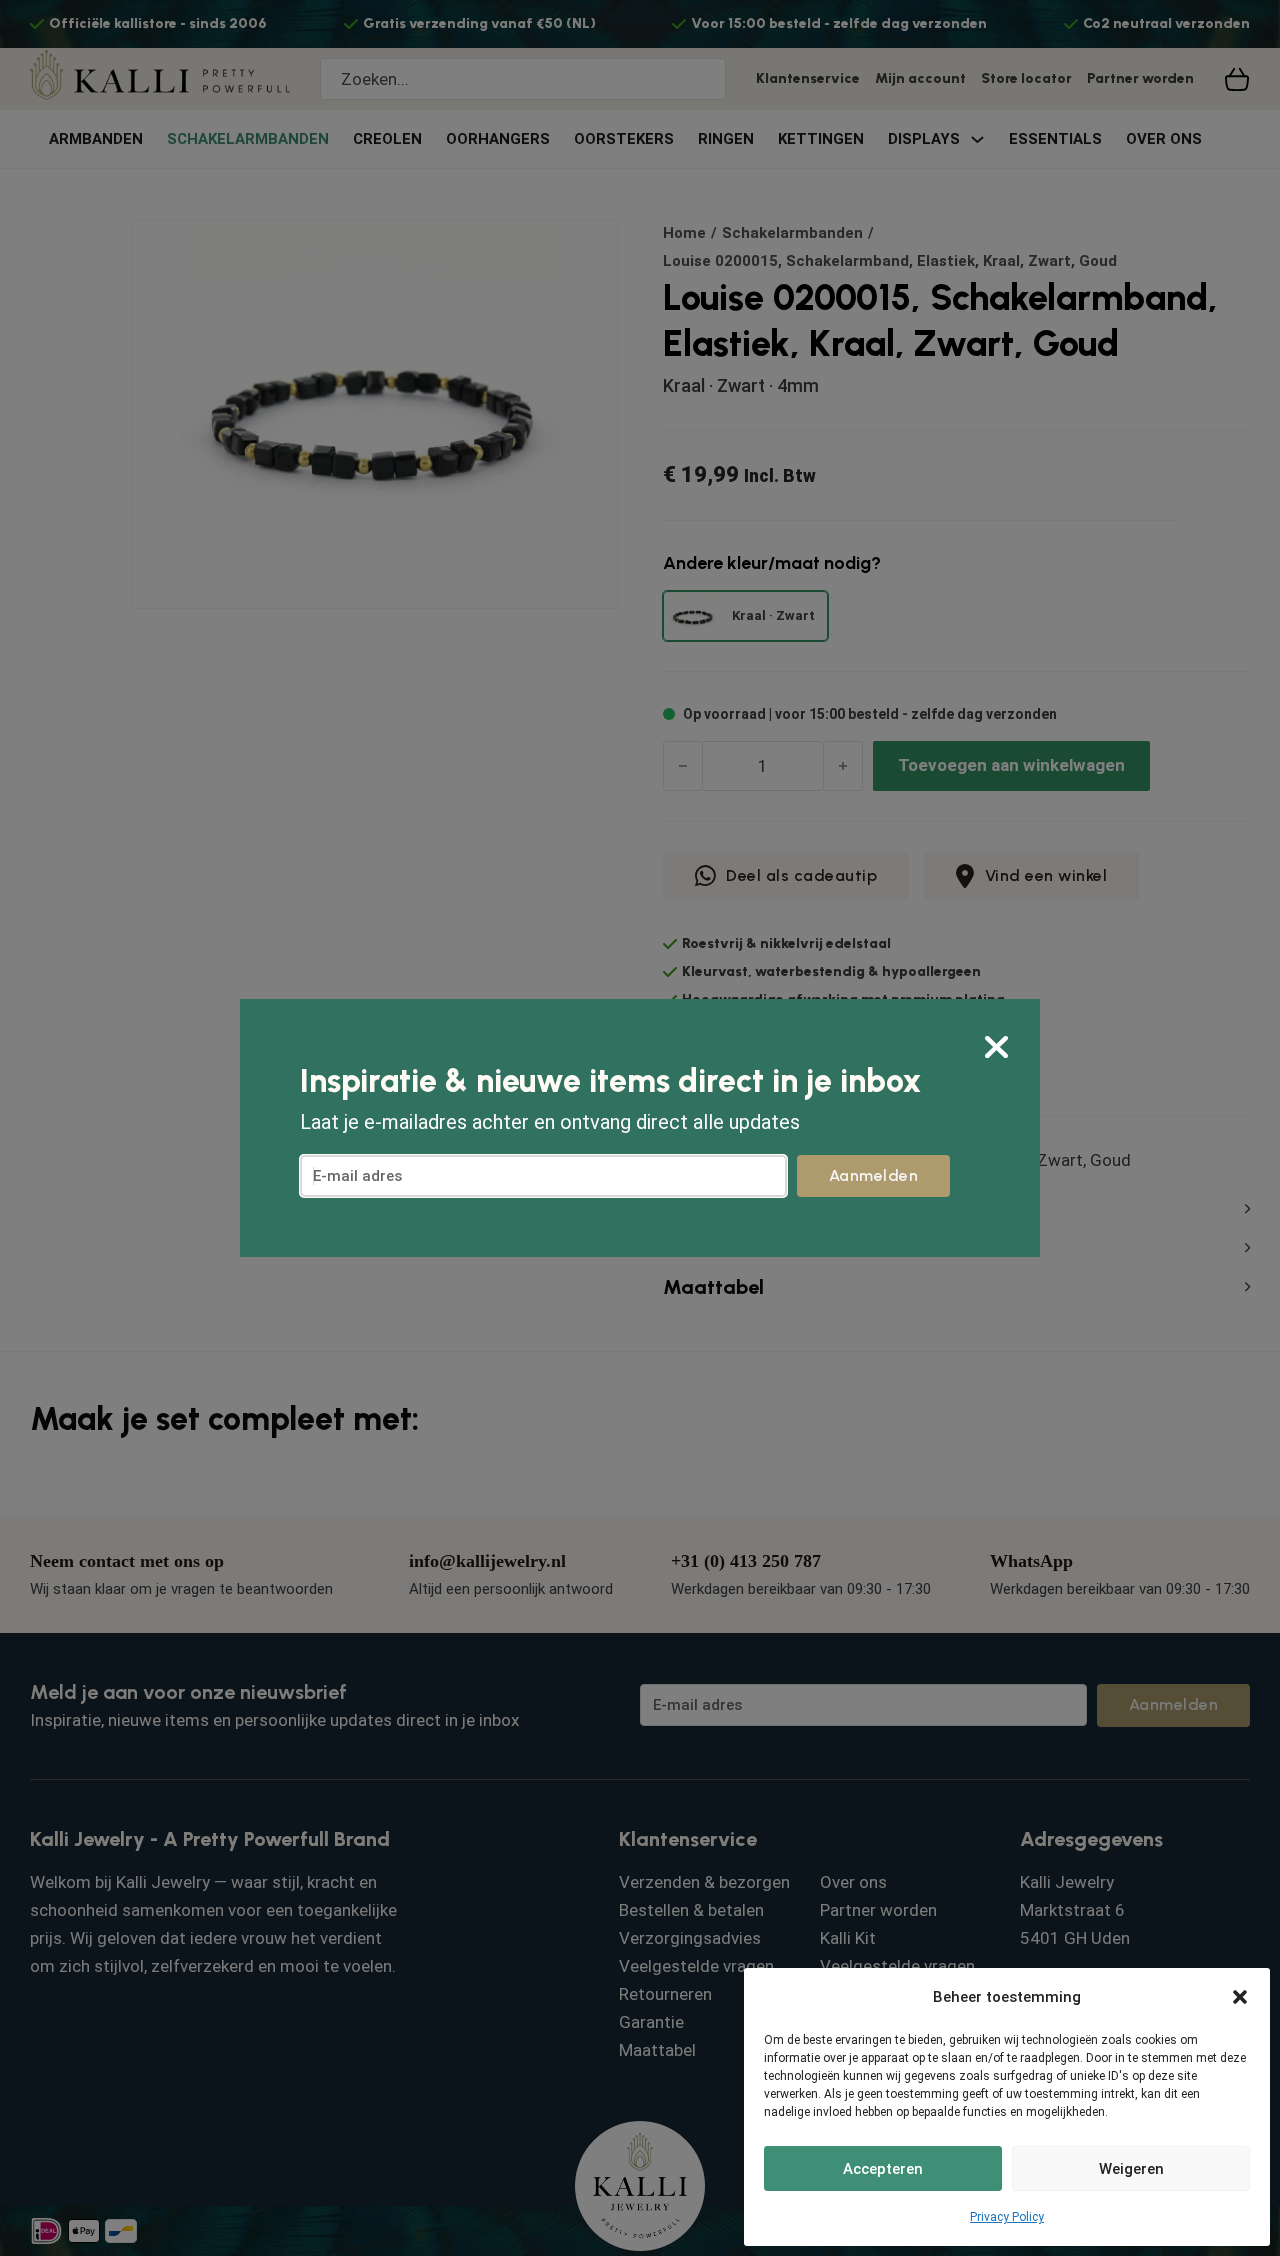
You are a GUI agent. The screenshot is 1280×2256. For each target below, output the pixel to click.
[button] (1240, 1997)
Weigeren (1131, 2169)
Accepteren (883, 2169)
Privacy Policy (1007, 2217)
